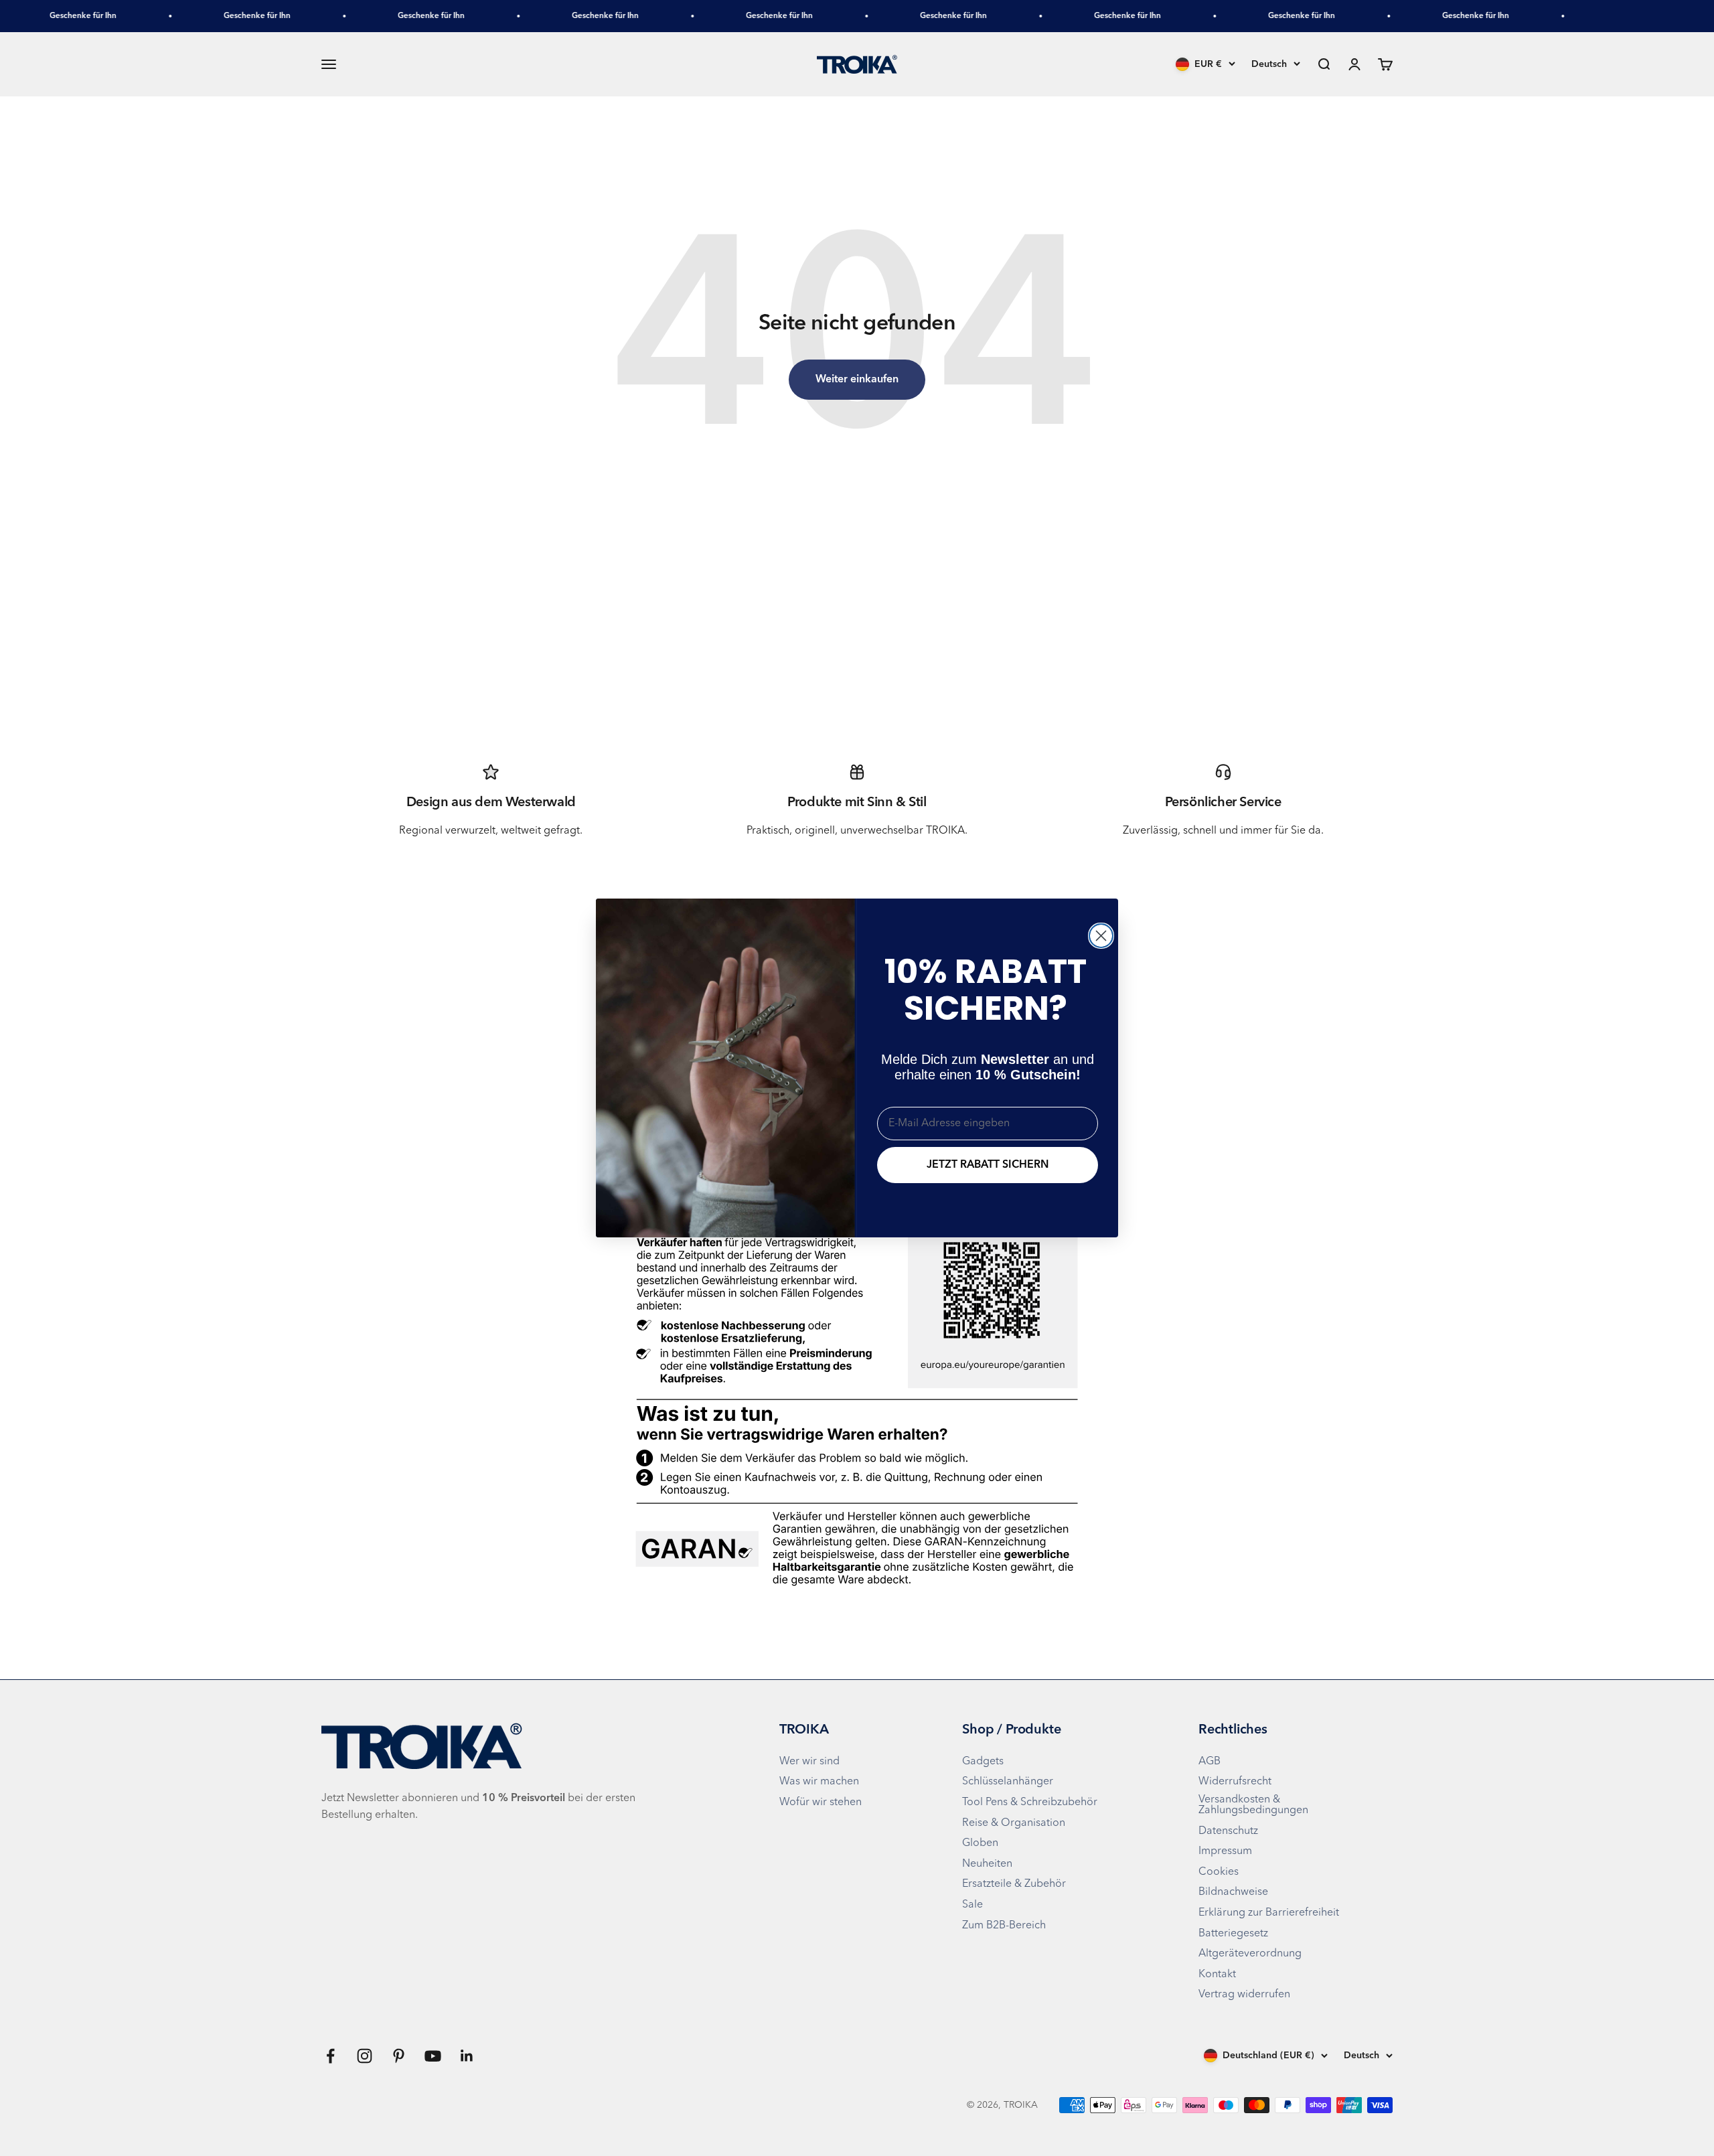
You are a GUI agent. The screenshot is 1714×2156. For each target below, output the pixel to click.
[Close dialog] (1101, 936)
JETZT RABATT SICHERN (988, 1165)
